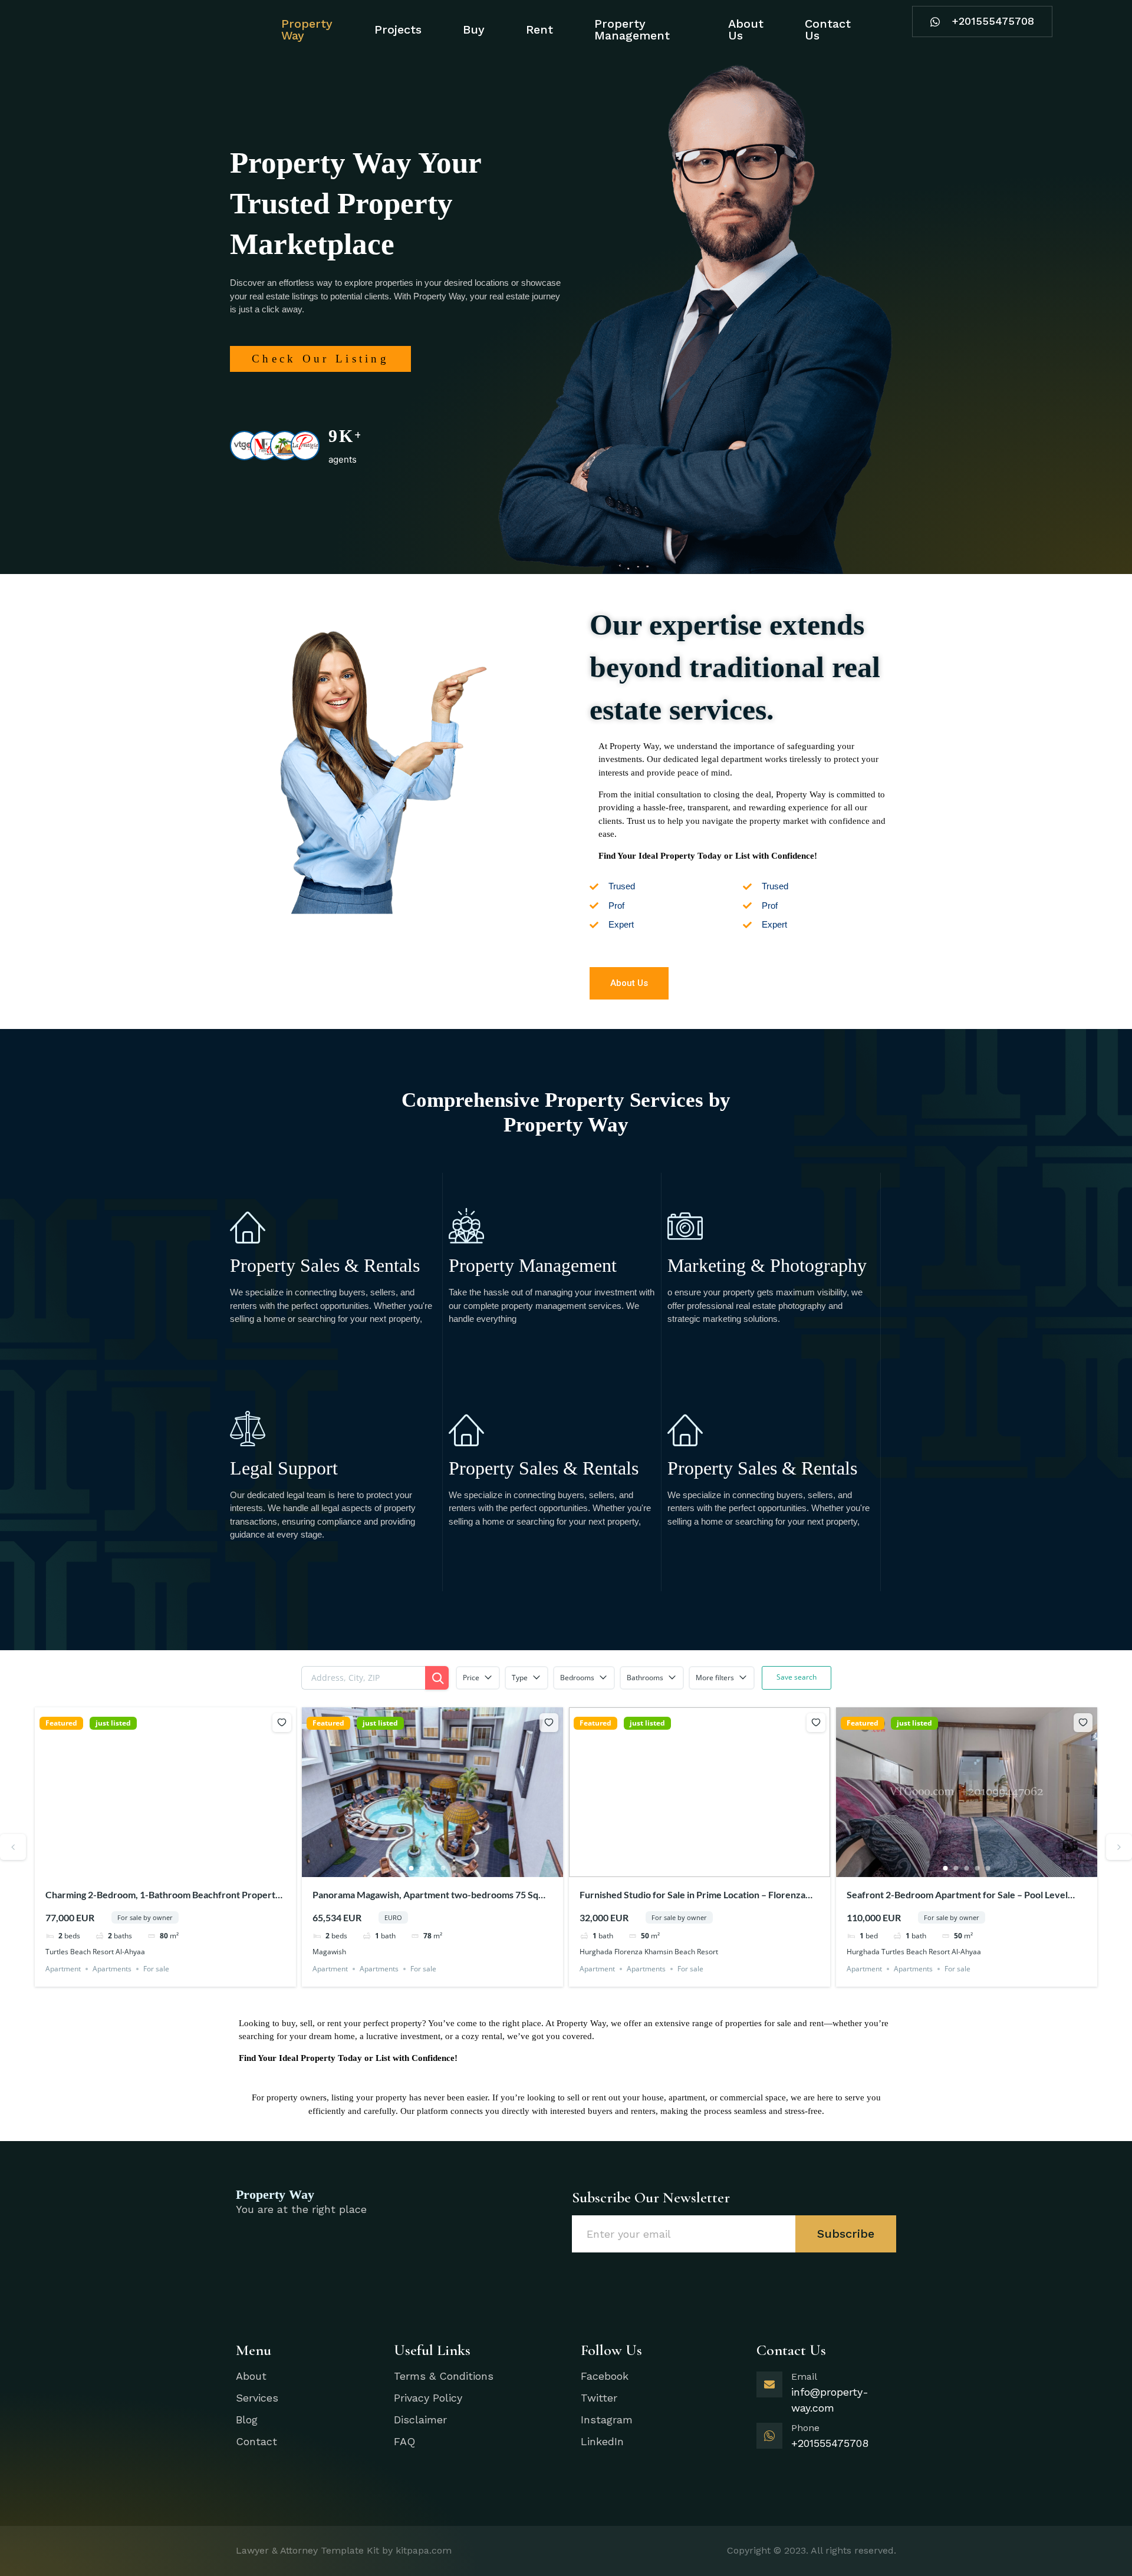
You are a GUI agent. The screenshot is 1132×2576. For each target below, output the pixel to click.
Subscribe (846, 2234)
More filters (715, 1678)
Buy (474, 29)
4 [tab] (176, 1868)
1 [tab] (144, 1868)
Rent (539, 29)
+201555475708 (993, 21)
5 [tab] (187, 1868)
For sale (156, 1969)
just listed (113, 1723)
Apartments (112, 1969)
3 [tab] (166, 1868)
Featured (61, 1723)
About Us (746, 29)
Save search (797, 1677)
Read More (251, 1352)
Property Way (307, 29)
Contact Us (828, 29)
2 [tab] (155, 1868)
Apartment (63, 1969)
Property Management (632, 29)
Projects (398, 29)
